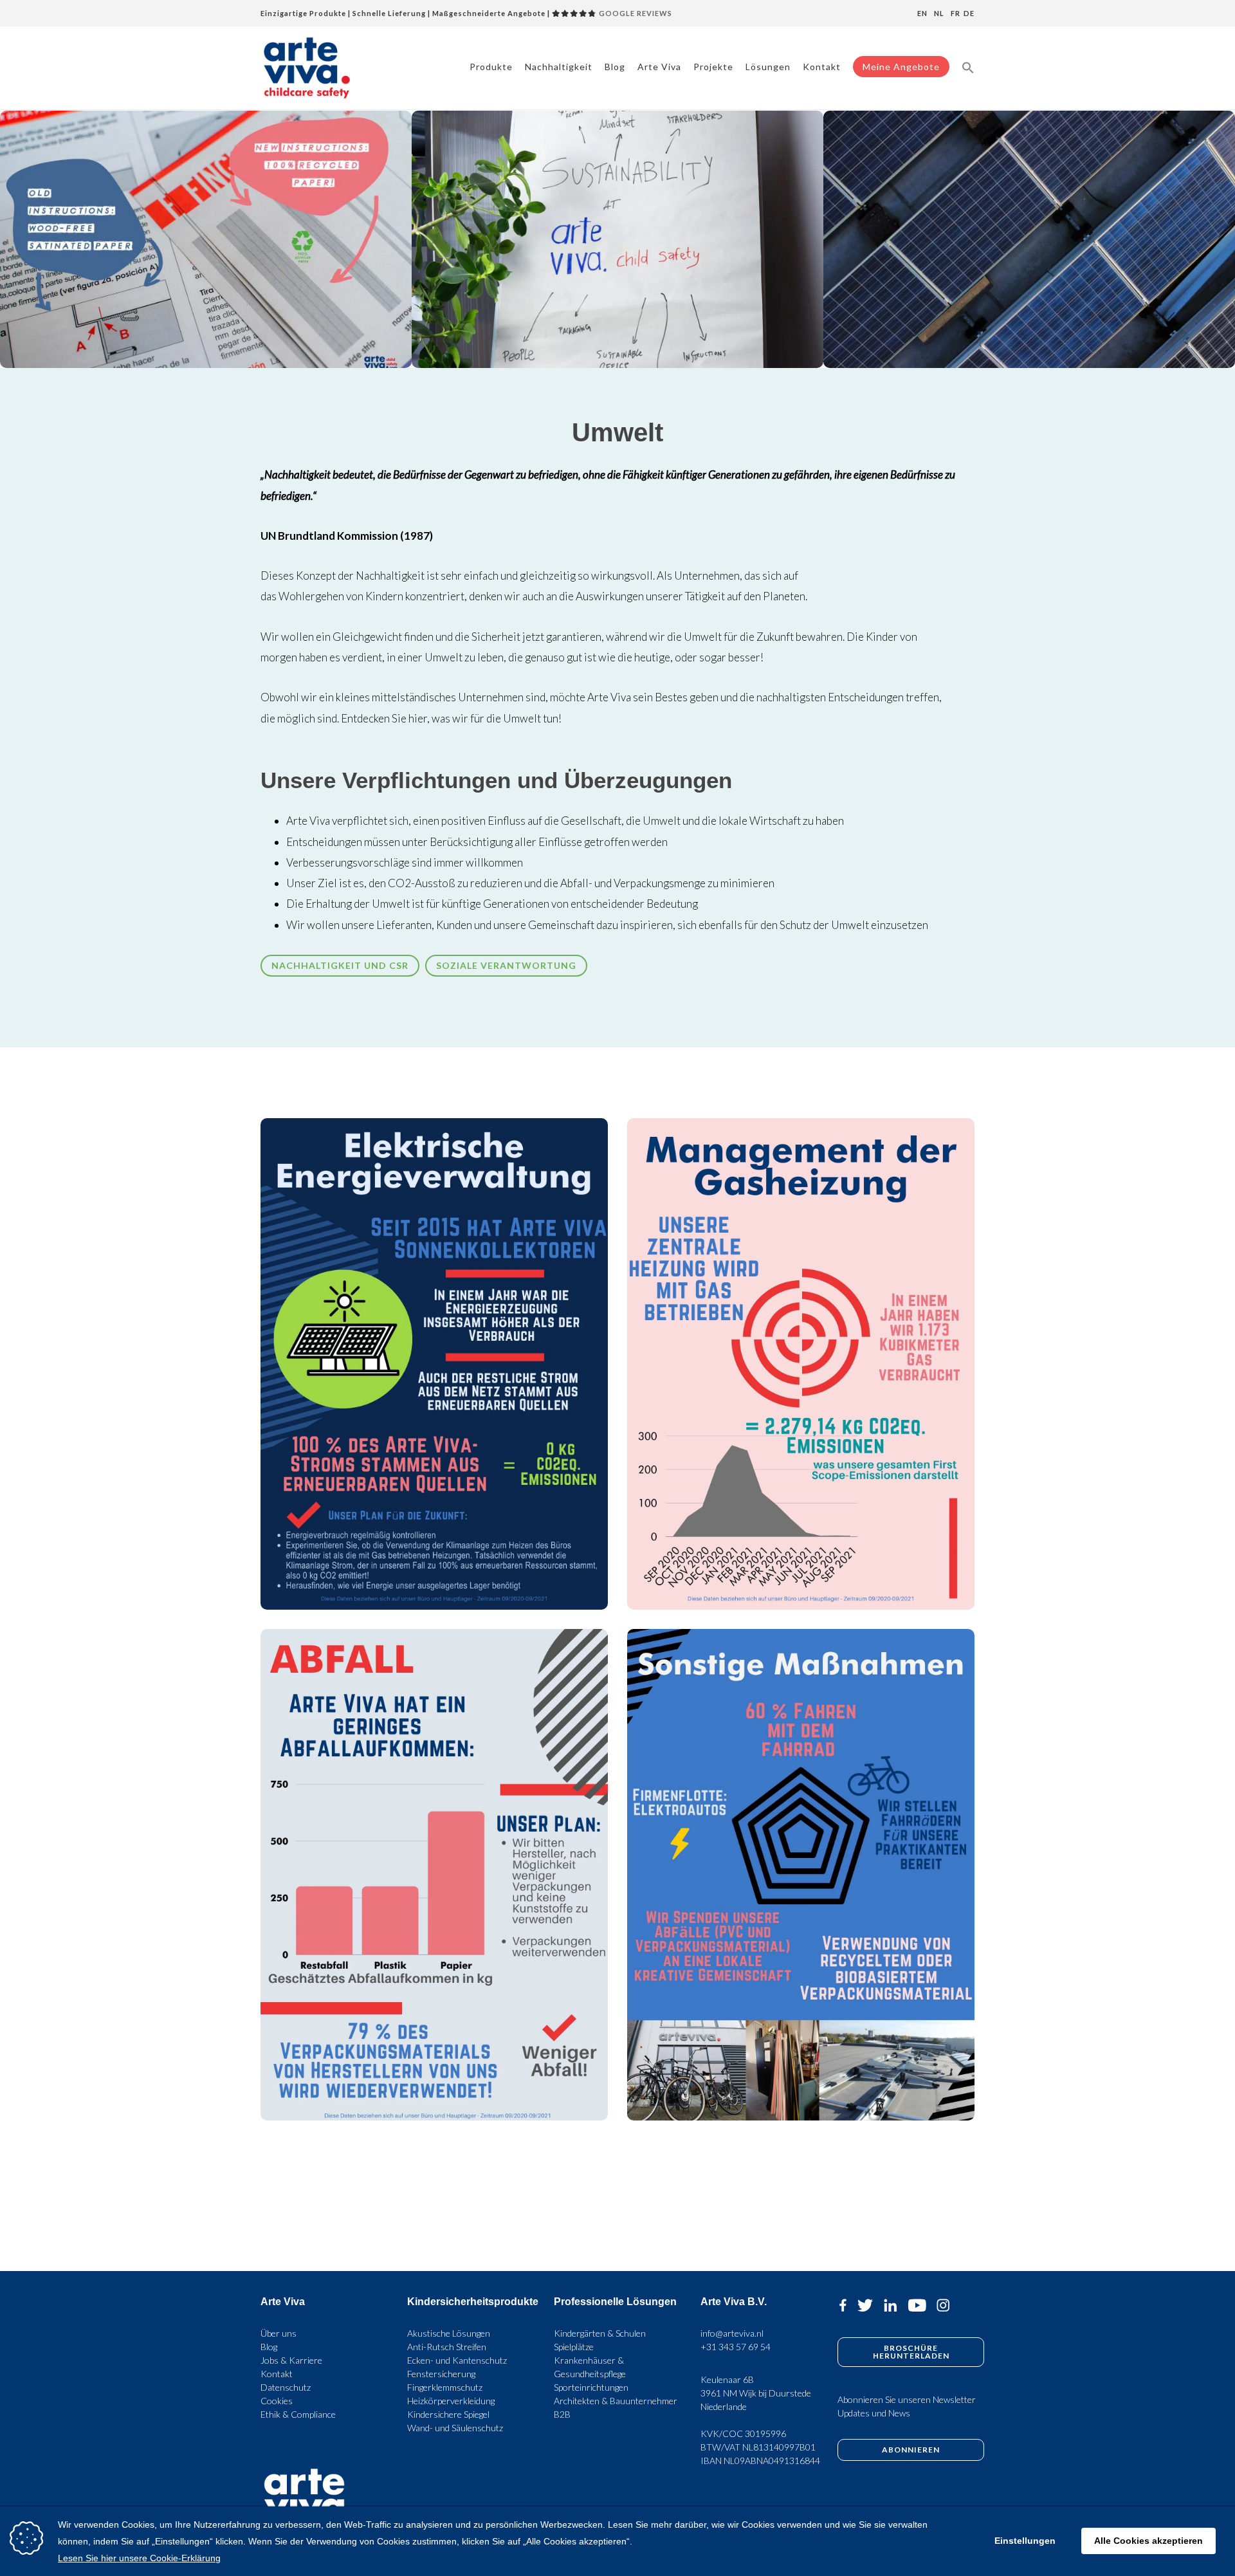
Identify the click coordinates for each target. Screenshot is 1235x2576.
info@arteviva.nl (732, 2333)
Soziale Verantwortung (506, 965)
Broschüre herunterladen (911, 2352)
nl (939, 13)
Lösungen (768, 67)
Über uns (279, 2333)
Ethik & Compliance (298, 2414)
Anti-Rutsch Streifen (447, 2347)
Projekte (713, 67)
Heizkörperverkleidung (451, 2401)
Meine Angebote (901, 67)
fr (956, 13)
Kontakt (822, 67)
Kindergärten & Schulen (600, 2333)
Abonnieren (911, 2450)
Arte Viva (659, 67)
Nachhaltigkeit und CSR (340, 965)
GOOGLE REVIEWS (635, 13)
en (922, 13)
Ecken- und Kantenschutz (457, 2360)
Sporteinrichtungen (591, 2387)
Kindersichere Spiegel (448, 2414)
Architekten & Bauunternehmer (616, 2401)
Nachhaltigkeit (559, 67)
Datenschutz (286, 2387)
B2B (562, 2414)
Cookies (277, 2401)
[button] (968, 67)
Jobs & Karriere (291, 2360)
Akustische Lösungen (449, 2333)
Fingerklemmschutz (445, 2387)
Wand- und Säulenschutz (455, 2428)
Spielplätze (574, 2347)
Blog (615, 67)
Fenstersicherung (441, 2374)
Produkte (491, 67)
